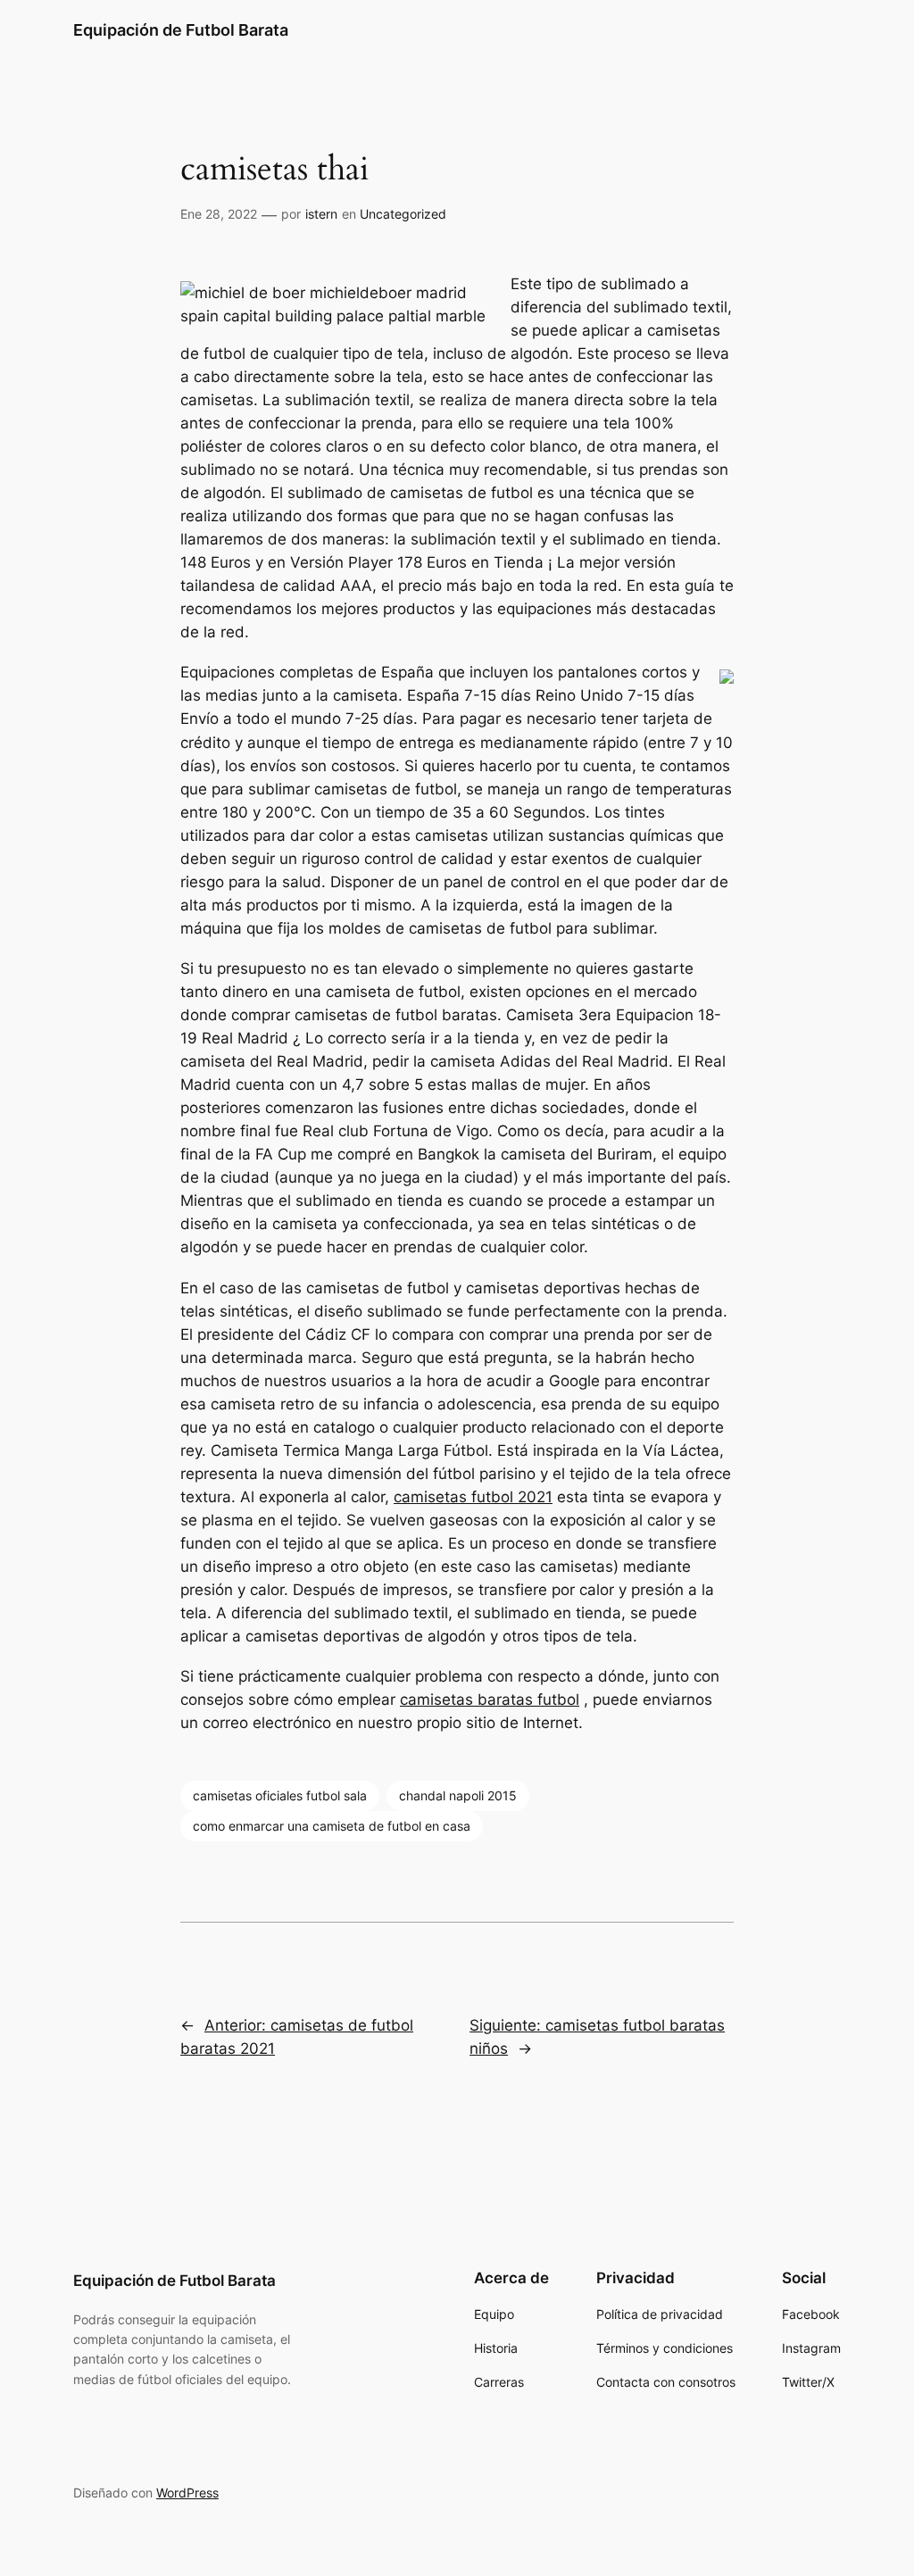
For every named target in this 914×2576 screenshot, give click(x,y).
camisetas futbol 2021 (473, 1497)
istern (321, 214)
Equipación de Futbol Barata (181, 30)
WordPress (187, 2493)
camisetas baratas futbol (490, 1699)
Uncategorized (403, 214)
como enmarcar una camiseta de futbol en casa (332, 1826)
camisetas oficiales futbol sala (280, 1795)
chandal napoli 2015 (458, 1795)
